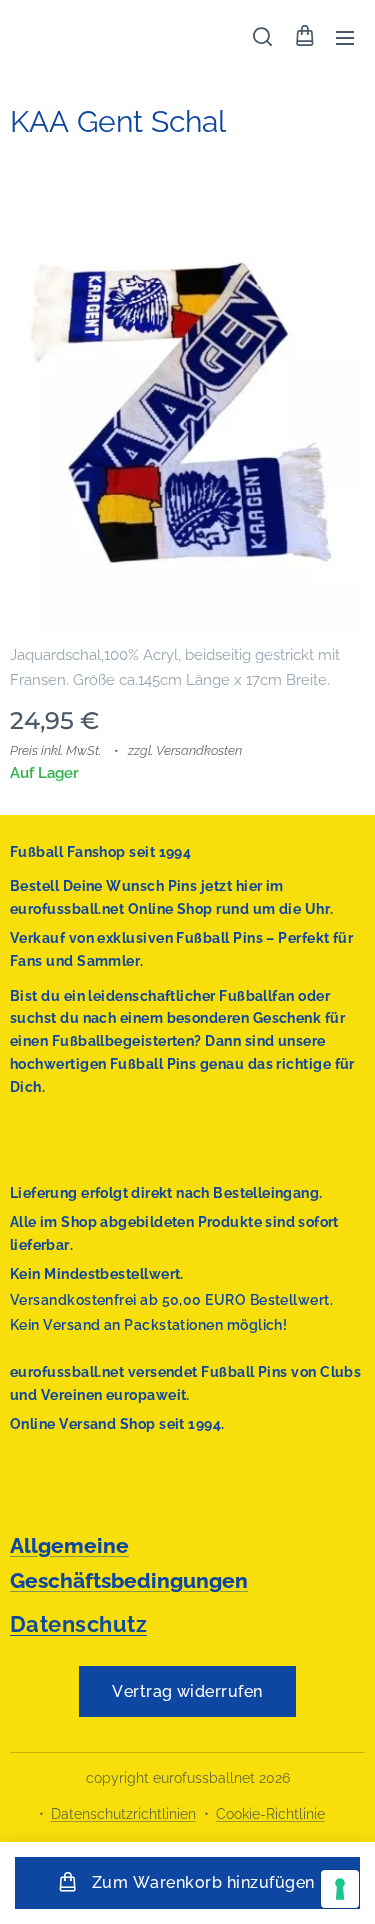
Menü (345, 37)
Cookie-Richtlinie (270, 1814)
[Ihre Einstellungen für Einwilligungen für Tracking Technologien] (340, 1889)
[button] (262, 37)
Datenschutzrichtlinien (123, 1814)
